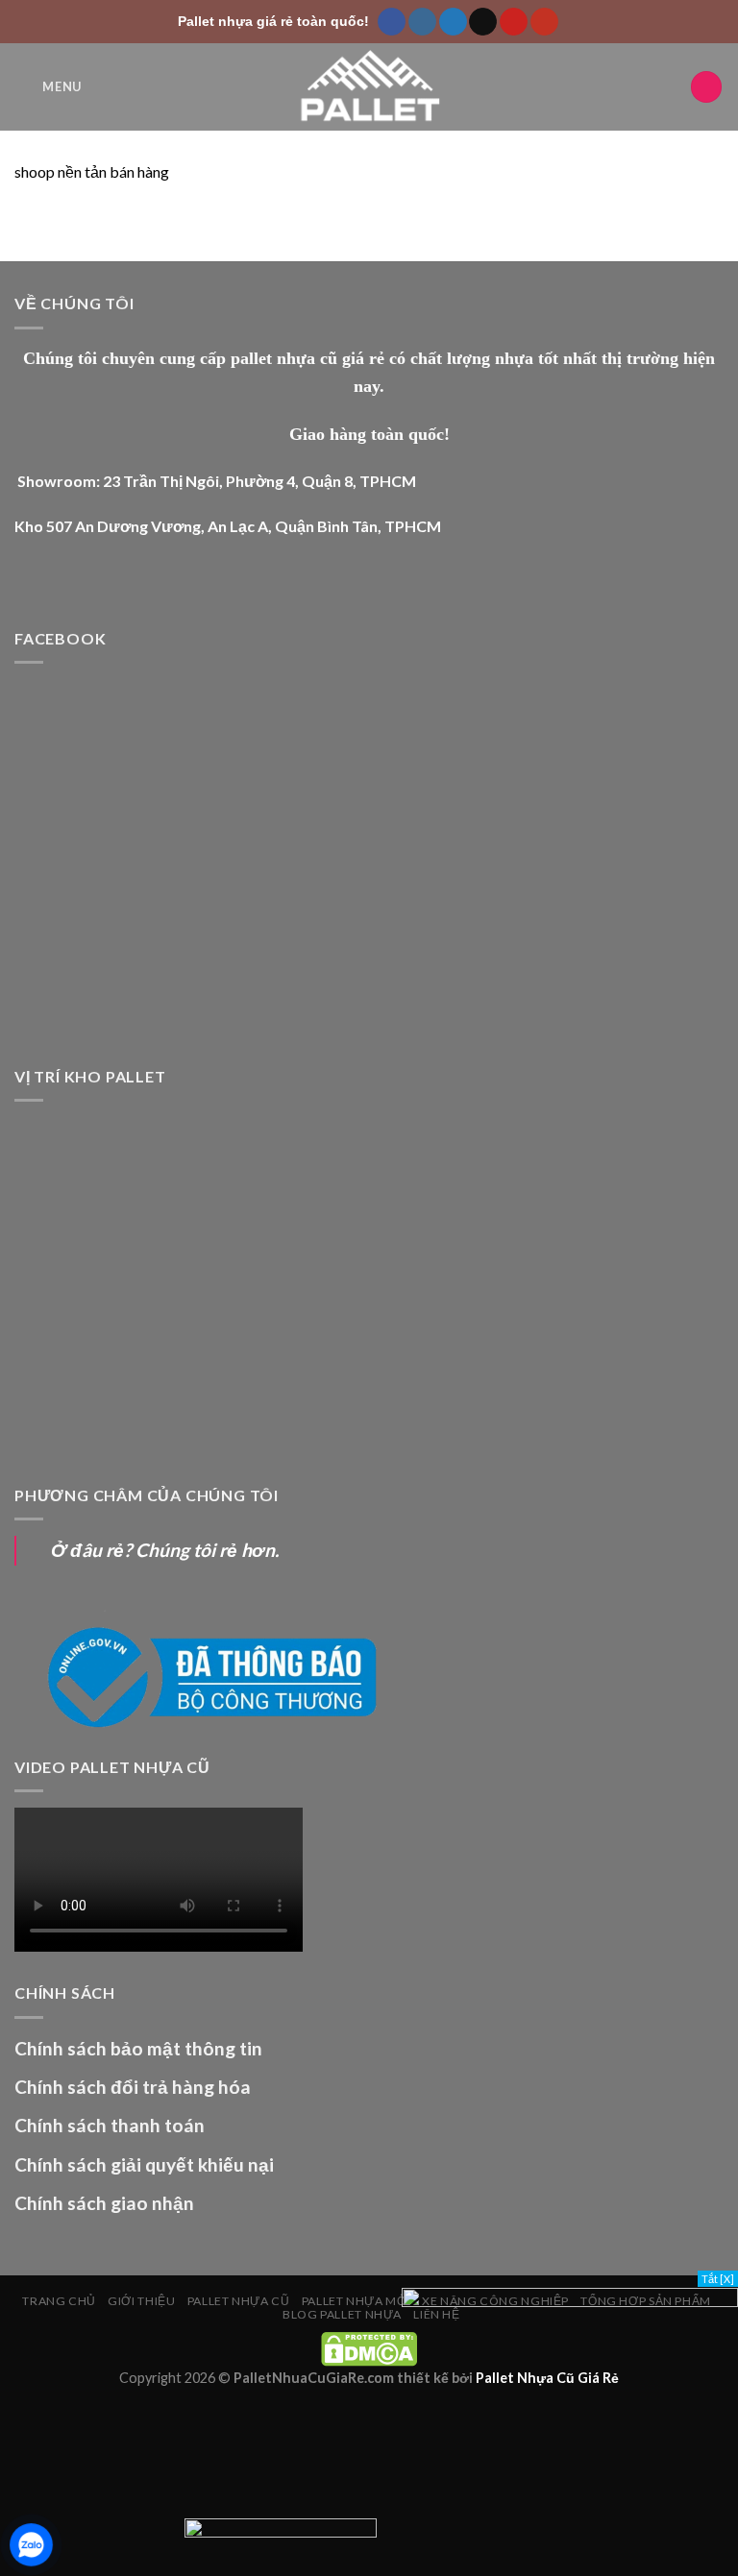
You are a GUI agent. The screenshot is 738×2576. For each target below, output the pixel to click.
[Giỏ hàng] (706, 87)
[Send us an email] (483, 22)
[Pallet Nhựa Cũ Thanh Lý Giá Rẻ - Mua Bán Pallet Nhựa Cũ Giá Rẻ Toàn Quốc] (369, 87)
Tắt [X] (718, 2279)
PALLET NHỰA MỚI (356, 2301)
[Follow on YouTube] (544, 22)
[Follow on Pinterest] (514, 22)
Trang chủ (59, 2301)
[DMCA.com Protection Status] (369, 2348)
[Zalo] (31, 2545)
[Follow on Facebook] (392, 22)
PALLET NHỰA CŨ (239, 2301)
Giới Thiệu (141, 2301)
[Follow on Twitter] (453, 22)
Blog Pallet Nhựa (342, 2314)
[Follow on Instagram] (422, 22)
